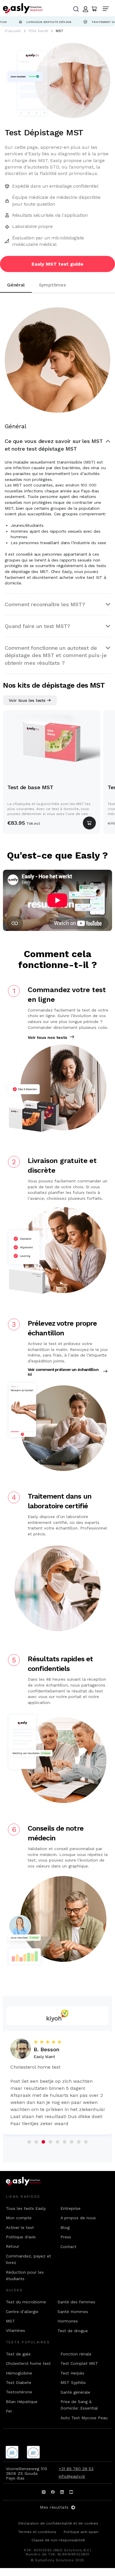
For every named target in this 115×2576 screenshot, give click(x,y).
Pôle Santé (38, 31)
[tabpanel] (57, 483)
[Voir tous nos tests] (72, 1037)
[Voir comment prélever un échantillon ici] (106, 1371)
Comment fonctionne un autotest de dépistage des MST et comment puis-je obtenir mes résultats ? (56, 655)
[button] (57, 445)
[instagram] (44, 2492)
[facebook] (53, 2492)
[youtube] (71, 2492)
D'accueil (13, 31)
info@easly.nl (72, 2476)
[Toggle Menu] (107, 9)
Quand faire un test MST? (37, 626)
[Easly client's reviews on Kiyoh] (57, 2016)
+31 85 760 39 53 (76, 2469)
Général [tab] (16, 285)
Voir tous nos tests (47, 1037)
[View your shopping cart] (94, 9)
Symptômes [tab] (52, 285)
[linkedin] (62, 2492)
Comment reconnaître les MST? (45, 604)
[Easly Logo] (29, 2181)
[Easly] (23, 8)
